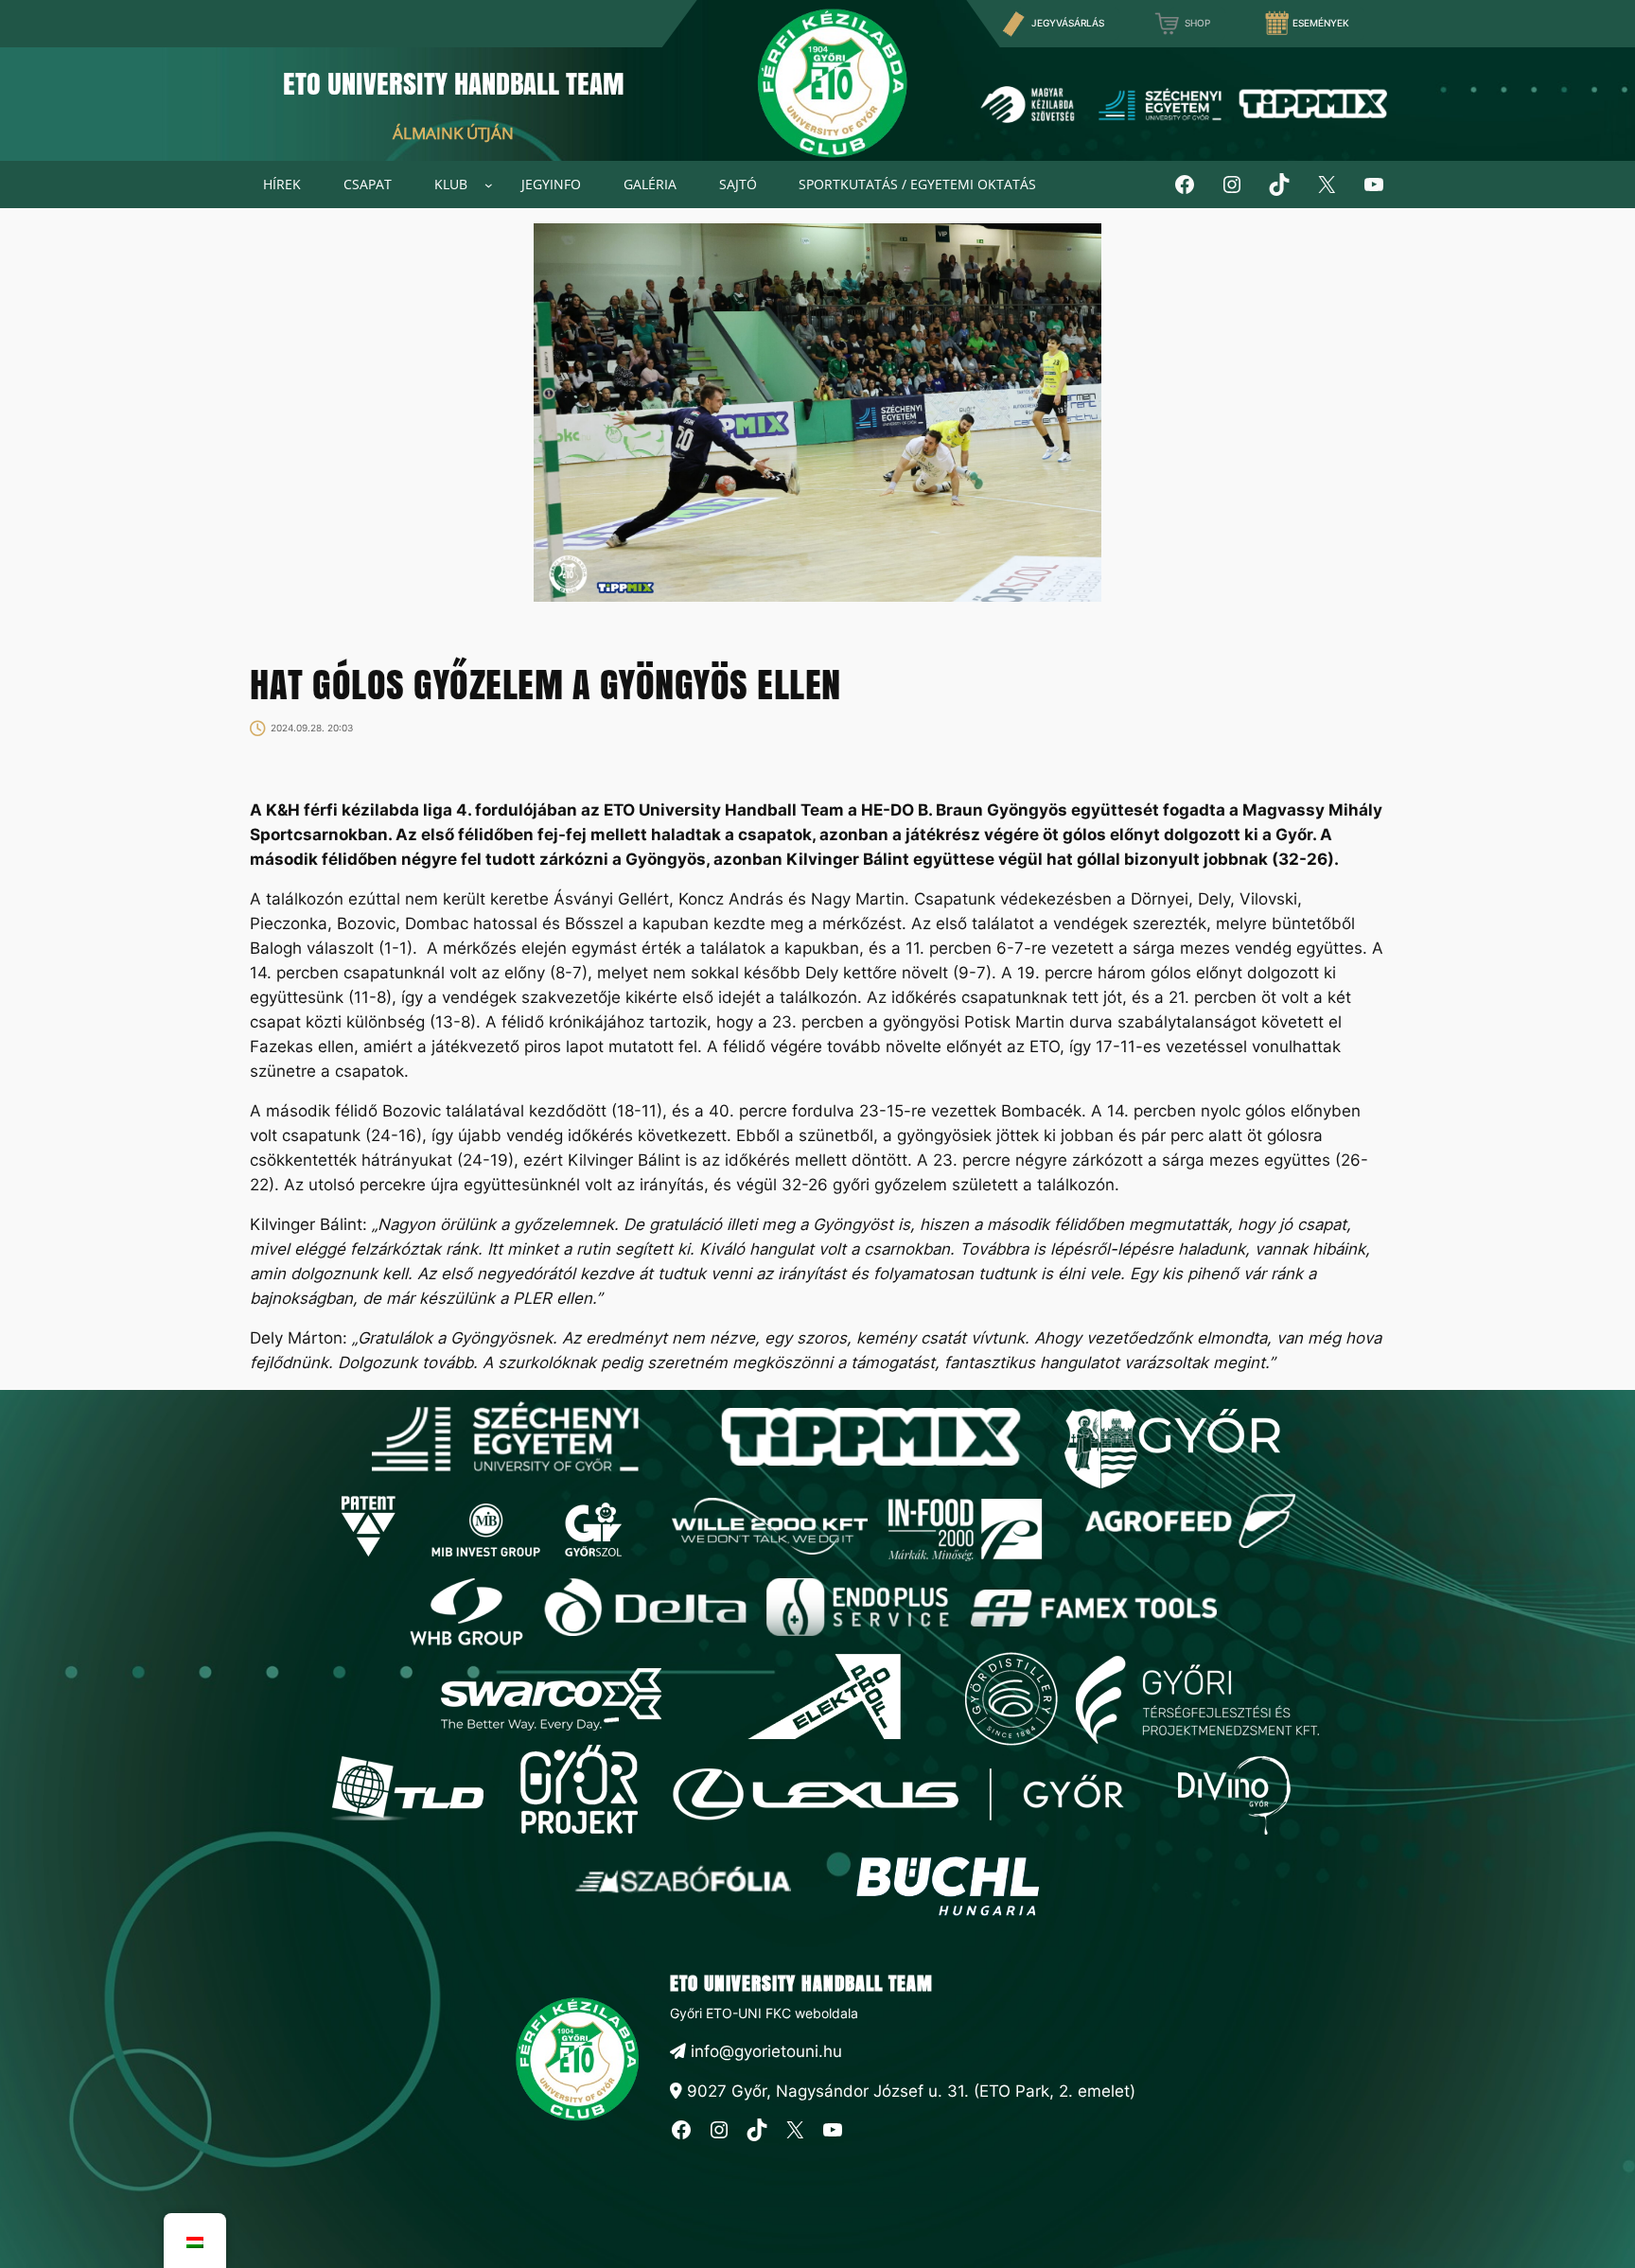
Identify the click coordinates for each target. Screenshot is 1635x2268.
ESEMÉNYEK (1321, 23)
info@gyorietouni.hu (764, 2051)
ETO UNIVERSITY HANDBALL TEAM (454, 83)
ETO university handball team (801, 1983)
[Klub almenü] (489, 185)
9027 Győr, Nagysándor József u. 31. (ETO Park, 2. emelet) (909, 2091)
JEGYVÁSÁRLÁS (1068, 23)
